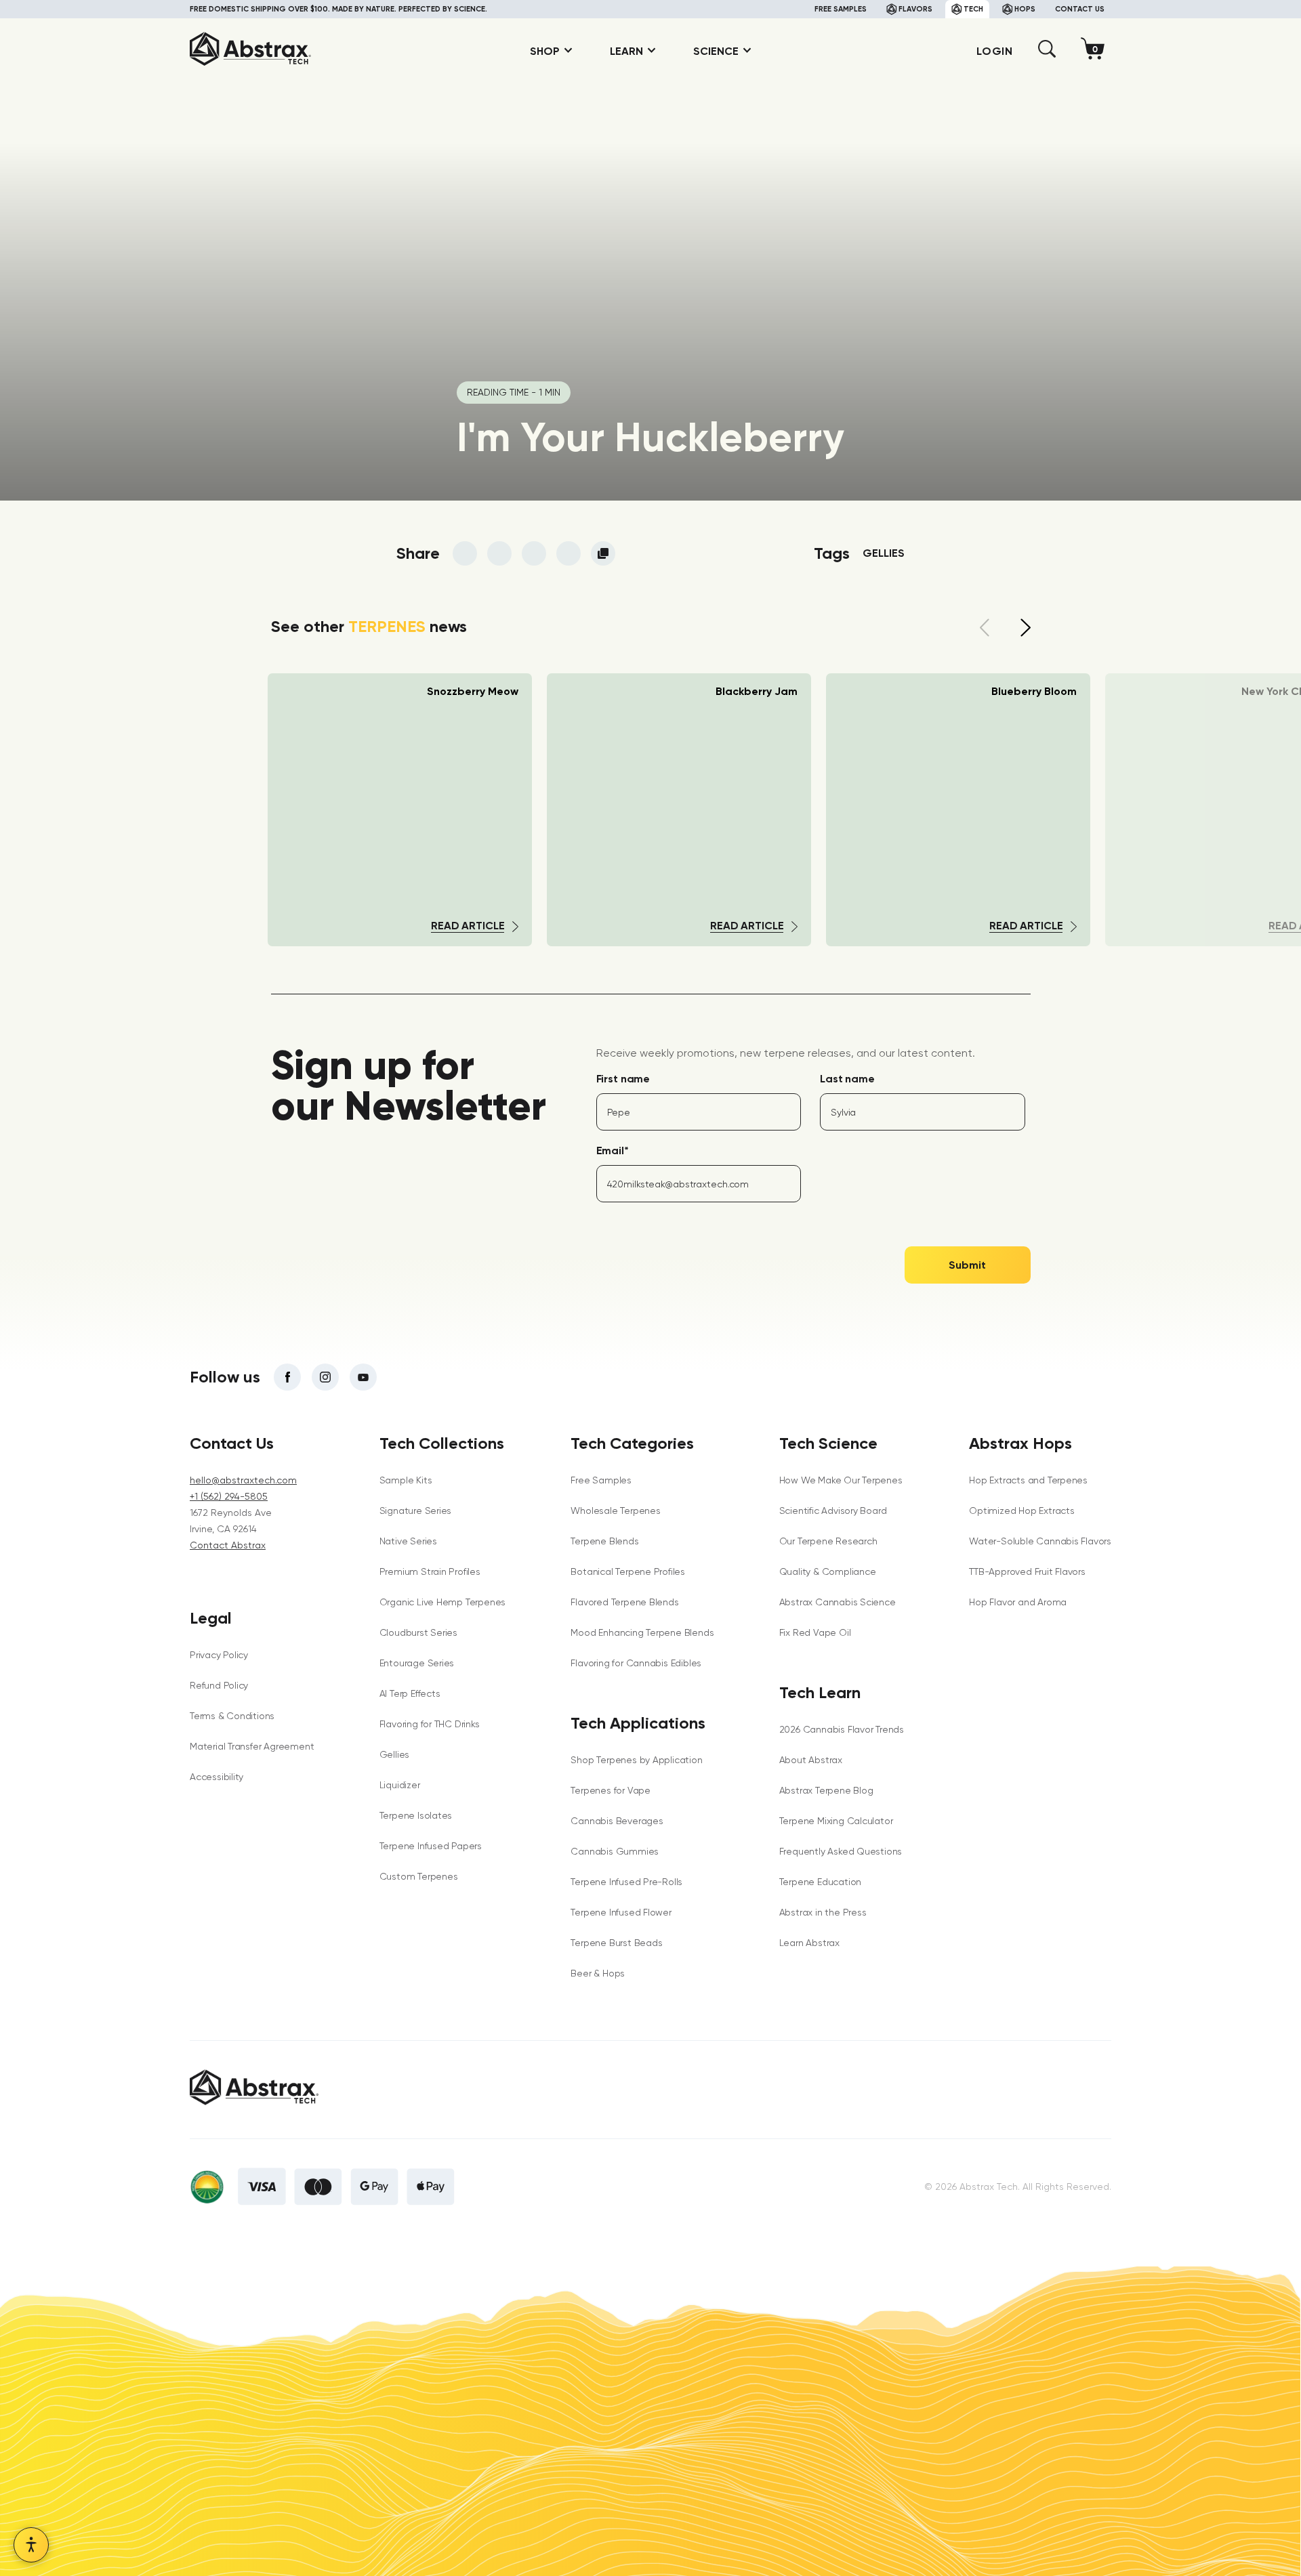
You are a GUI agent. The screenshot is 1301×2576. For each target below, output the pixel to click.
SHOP (545, 51)
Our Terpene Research (828, 1541)
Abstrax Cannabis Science (838, 1602)
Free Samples (601, 1480)
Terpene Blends (604, 1541)
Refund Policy (219, 1685)
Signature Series (416, 1511)
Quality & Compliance (828, 1571)
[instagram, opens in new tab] (325, 1377)
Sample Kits (406, 1480)
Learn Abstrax (809, 1943)
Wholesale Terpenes (615, 1511)
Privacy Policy (219, 1655)
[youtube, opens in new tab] (363, 1377)
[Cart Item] (1096, 51)
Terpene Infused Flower (621, 1912)
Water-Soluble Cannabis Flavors (1040, 1541)
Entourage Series (417, 1663)
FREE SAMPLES (841, 9)
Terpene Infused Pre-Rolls (626, 1882)
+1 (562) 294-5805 (229, 1496)
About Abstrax (811, 1760)
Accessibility (216, 1777)
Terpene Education (820, 1882)
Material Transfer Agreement (252, 1746)
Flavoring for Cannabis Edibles (636, 1663)
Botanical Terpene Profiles (628, 1571)
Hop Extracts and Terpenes (1028, 1480)
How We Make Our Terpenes (841, 1480)
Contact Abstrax (228, 1545)
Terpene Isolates (416, 1815)
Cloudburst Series (418, 1632)
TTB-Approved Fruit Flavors (1027, 1571)
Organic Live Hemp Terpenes (443, 1602)
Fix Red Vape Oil (815, 1632)
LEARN (626, 51)
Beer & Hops (598, 1973)
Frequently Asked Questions (841, 1851)
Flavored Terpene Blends (624, 1602)
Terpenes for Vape (610, 1790)
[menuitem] (546, 51)
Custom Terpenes (419, 1876)
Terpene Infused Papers (431, 1846)
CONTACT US (1080, 9)
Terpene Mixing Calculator (836, 1821)
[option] (679, 810)
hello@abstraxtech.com (243, 1480)
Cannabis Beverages (617, 1821)
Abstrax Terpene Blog (826, 1790)
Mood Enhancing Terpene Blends (642, 1632)
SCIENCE (716, 51)
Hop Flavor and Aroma (1018, 1602)
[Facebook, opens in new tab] (287, 1377)
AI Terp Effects (410, 1693)
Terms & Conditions (232, 1716)
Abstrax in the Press (823, 1912)
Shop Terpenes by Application (636, 1760)
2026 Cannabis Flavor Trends (842, 1729)
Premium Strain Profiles (430, 1571)
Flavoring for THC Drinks (430, 1724)
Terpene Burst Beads (616, 1943)
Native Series (408, 1541)
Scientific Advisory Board (833, 1511)
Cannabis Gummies (615, 1851)
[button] (1047, 54)
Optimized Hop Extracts (1021, 1511)
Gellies (884, 553)
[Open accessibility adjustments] (31, 2545)
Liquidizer (400, 1785)
